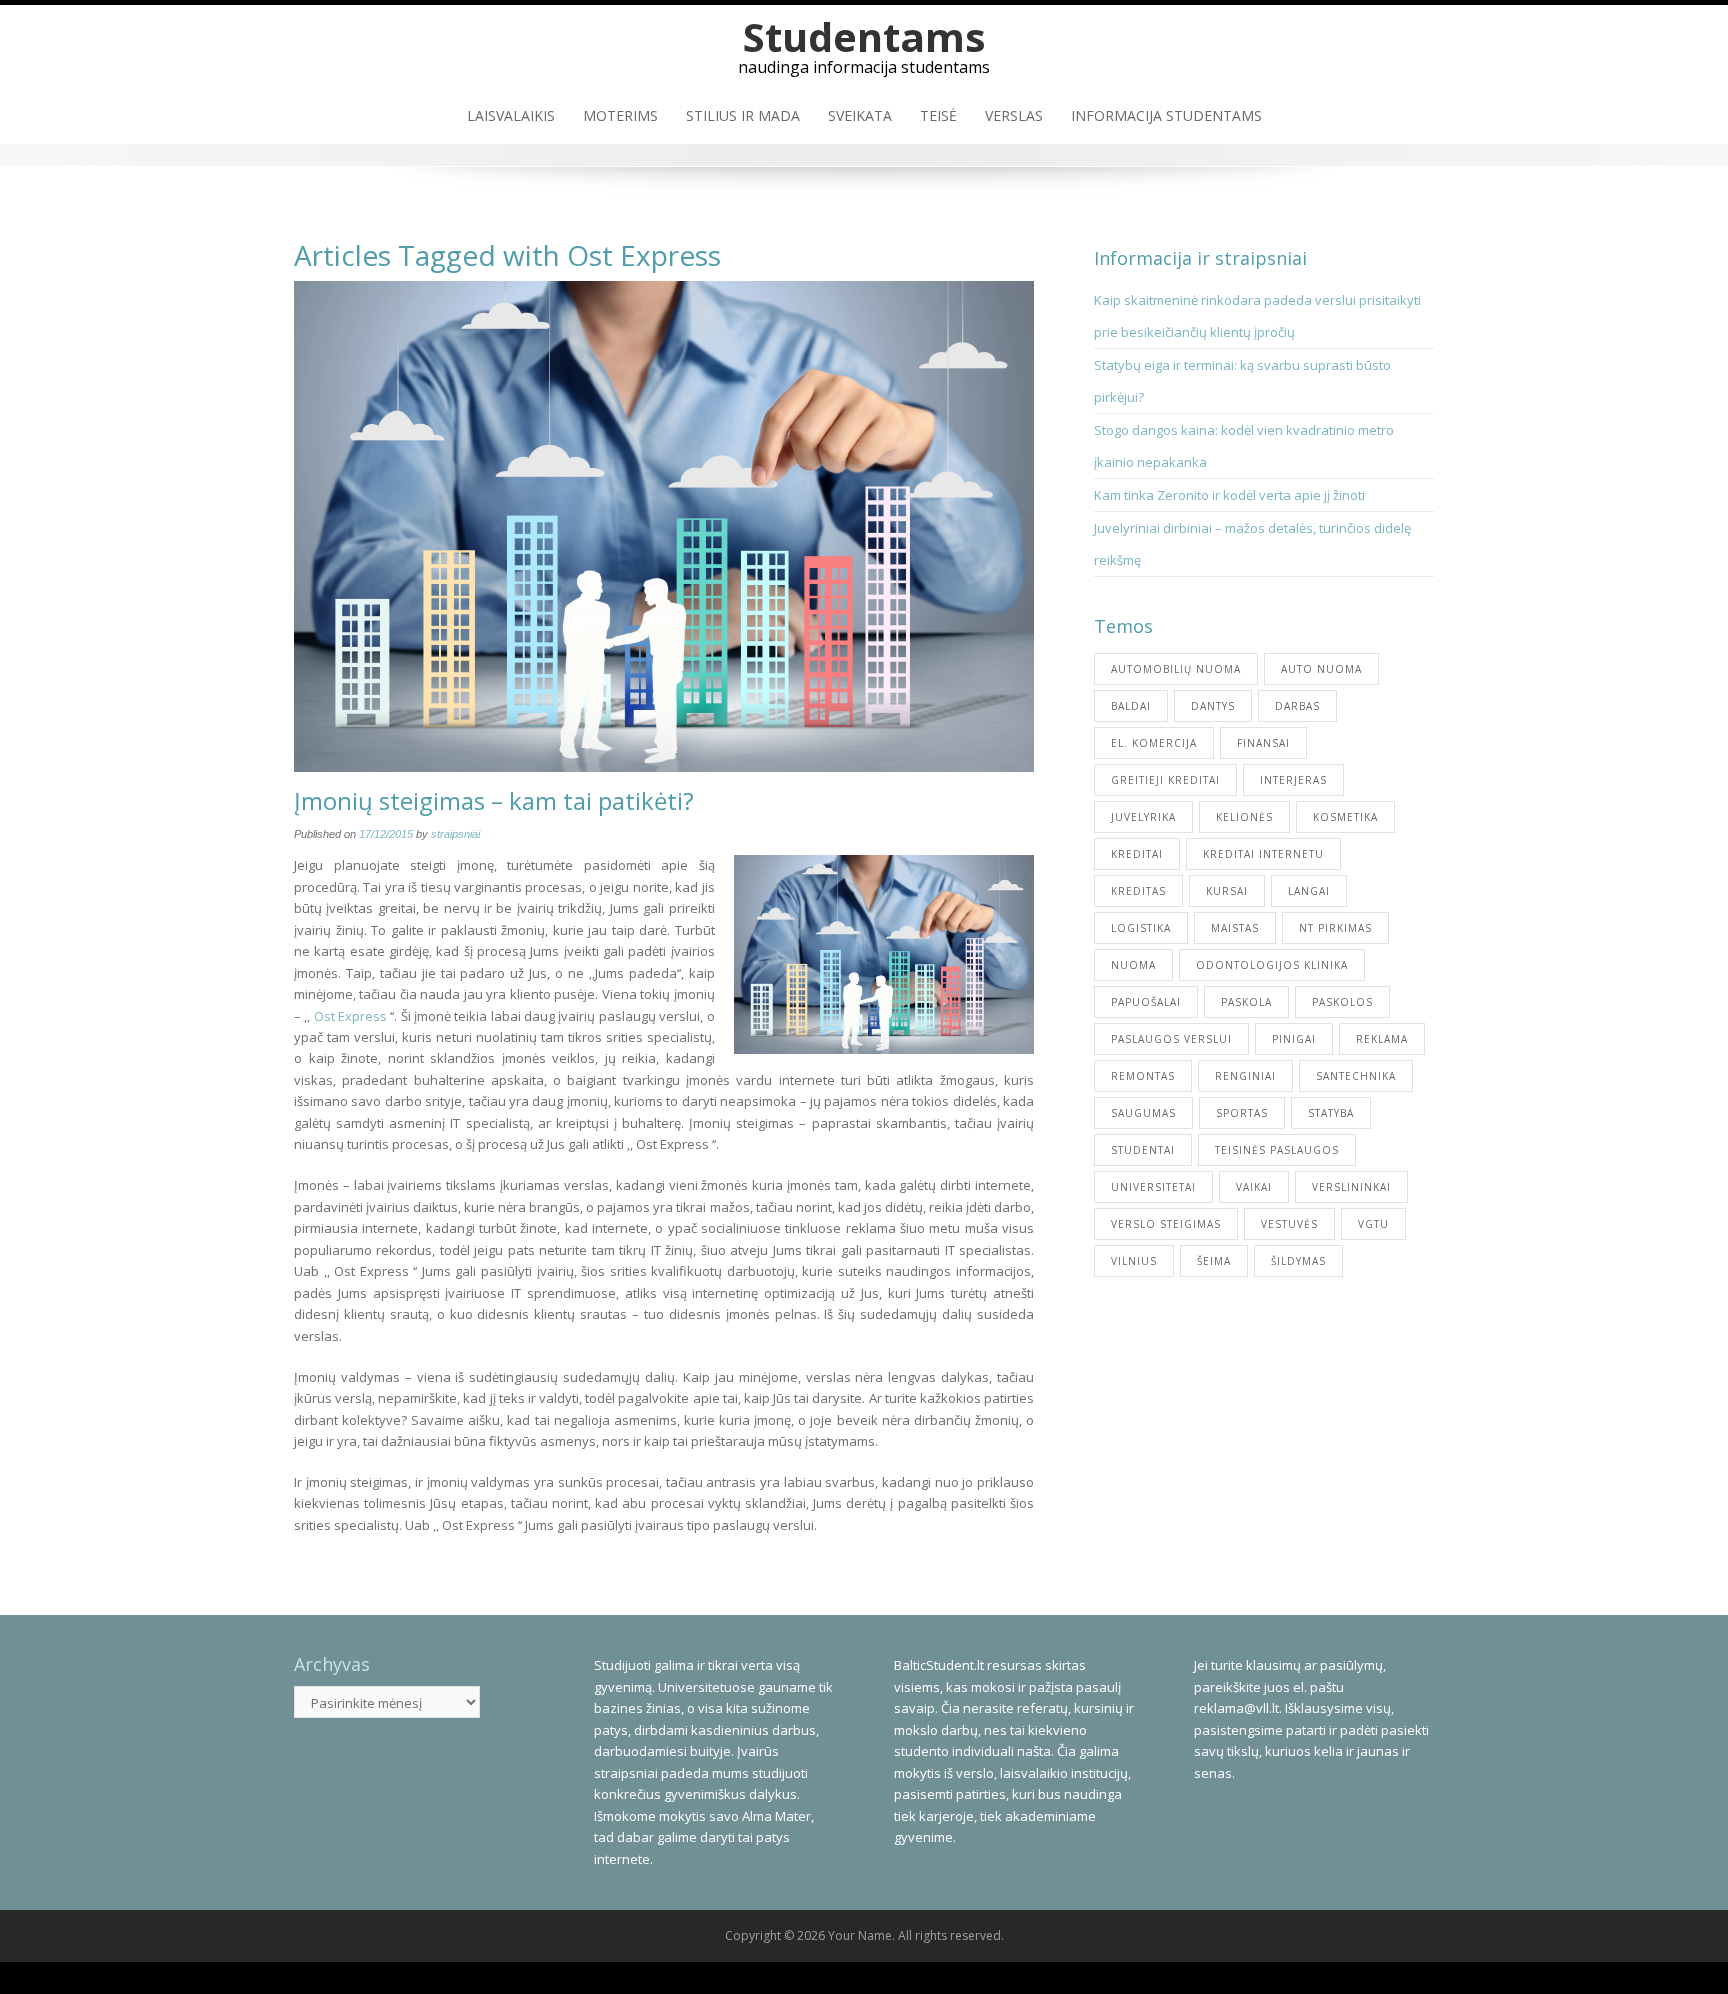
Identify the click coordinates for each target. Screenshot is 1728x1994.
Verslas (1014, 115)
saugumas (1143, 1113)
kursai (1227, 891)
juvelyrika (1143, 817)
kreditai (1137, 854)
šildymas (1298, 1261)
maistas (1235, 928)
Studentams (864, 36)
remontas (1143, 1076)
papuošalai (1146, 1002)
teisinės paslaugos (1277, 1150)
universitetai (1153, 1187)
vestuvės (1289, 1224)
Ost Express (350, 1016)
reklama (1382, 1039)
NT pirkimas (1335, 928)
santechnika (1356, 1076)
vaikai (1254, 1187)
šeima (1214, 1261)
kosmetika (1345, 817)
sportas (1242, 1113)
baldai (1131, 706)
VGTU (1373, 1224)
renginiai (1245, 1076)
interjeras (1293, 780)
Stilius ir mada (743, 115)
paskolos (1342, 1002)
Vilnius (1134, 1261)
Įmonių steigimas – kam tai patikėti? (494, 800)
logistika (1141, 928)
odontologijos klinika (1272, 965)
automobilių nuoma (1176, 669)
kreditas (1138, 891)
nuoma (1133, 965)
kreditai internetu (1263, 854)
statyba (1331, 1113)
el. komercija (1154, 743)
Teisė (938, 115)
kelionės (1244, 817)
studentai (1143, 1150)
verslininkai (1351, 1187)
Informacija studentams (1166, 115)
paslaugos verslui (1171, 1039)
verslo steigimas (1166, 1224)
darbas (1297, 706)
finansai (1263, 743)
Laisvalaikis (511, 115)
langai (1309, 891)
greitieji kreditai (1165, 780)
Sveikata (860, 115)
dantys (1213, 706)
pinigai (1294, 1039)
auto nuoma (1321, 669)
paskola (1246, 1002)
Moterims (620, 115)
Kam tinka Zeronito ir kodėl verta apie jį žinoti (1229, 495)
